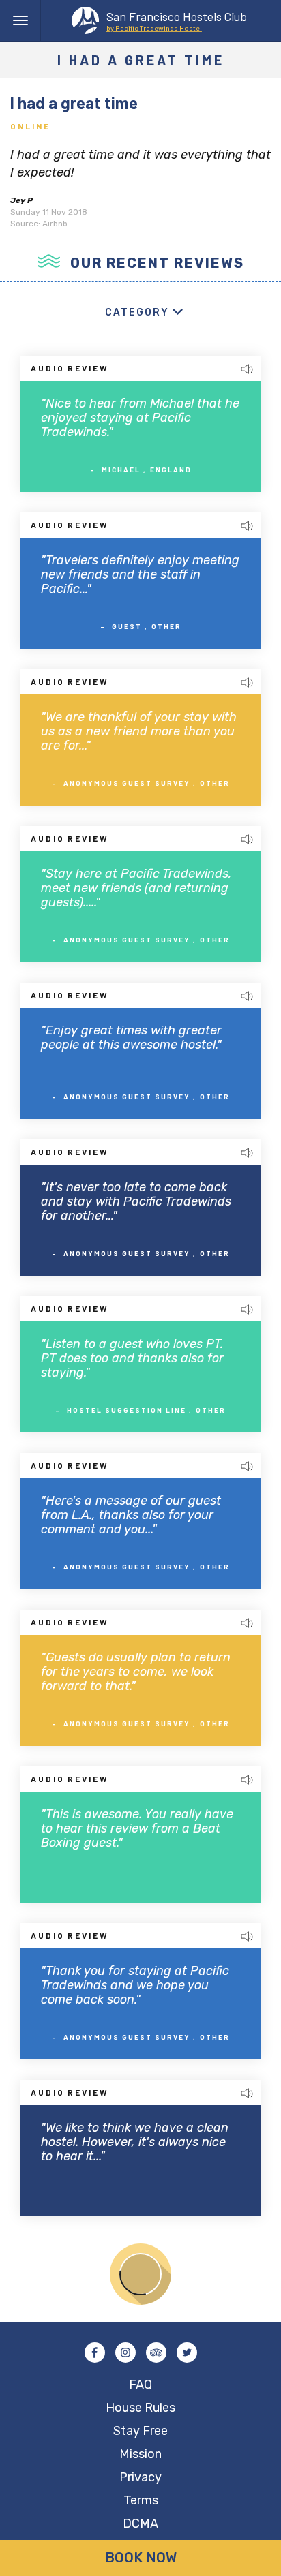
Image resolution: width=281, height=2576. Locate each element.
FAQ (140, 2385)
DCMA (140, 2524)
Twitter (187, 2352)
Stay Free (140, 2431)
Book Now (141, 2558)
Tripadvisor (156, 2352)
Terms (141, 2500)
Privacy (140, 2477)
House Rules (140, 2408)
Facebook (95, 2352)
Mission (140, 2454)
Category (137, 312)
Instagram (125, 2352)
